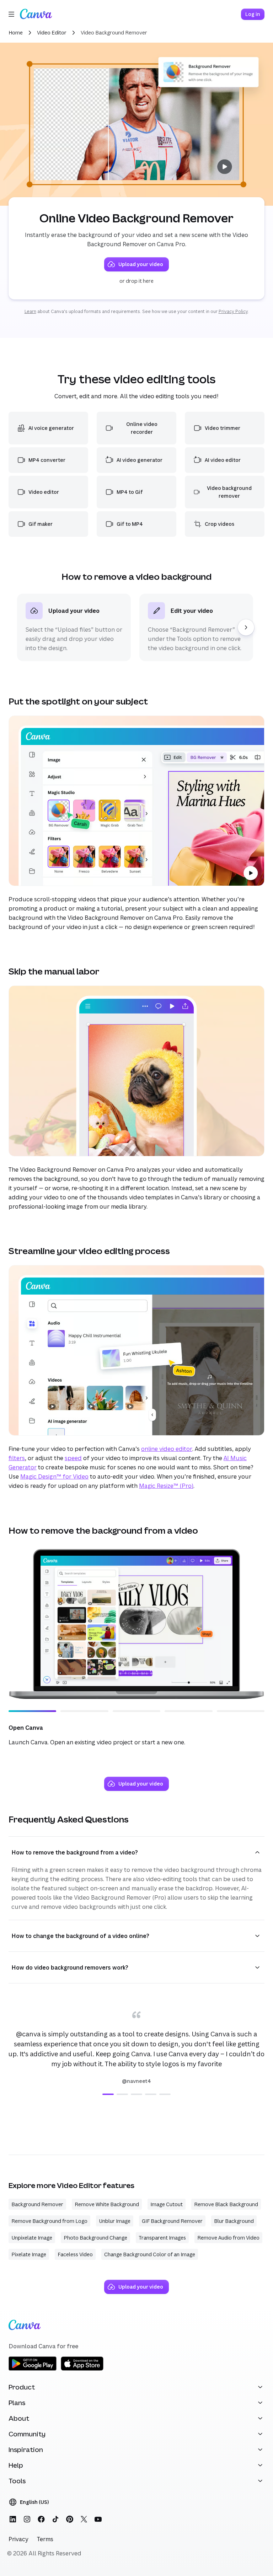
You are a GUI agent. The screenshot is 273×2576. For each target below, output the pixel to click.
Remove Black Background (226, 2204)
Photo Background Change (95, 2238)
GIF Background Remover (172, 2221)
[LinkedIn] (13, 2519)
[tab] (108, 2094)
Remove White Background (107, 2204)
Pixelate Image (29, 2254)
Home (16, 33)
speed (73, 1458)
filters (17, 1458)
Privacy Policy (233, 311)
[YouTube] (98, 2519)
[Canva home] (36, 14)
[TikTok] (55, 2519)
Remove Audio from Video (228, 2238)
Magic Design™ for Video (54, 1476)
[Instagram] (27, 2519)
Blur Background (234, 2221)
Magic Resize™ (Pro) (166, 1486)
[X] (84, 2519)
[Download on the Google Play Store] (33, 2369)
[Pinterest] (70, 2519)
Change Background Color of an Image (150, 2254)
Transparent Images (162, 2238)
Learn (30, 311)
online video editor (167, 1449)
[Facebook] (41, 2519)
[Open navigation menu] (11, 14)
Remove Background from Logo (49, 2221)
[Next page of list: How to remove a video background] (246, 627)
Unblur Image (115, 2221)
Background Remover (37, 2204)
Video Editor (52, 33)
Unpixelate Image (32, 2238)
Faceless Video (75, 2254)
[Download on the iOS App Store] (82, 2369)
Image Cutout (167, 2204)
